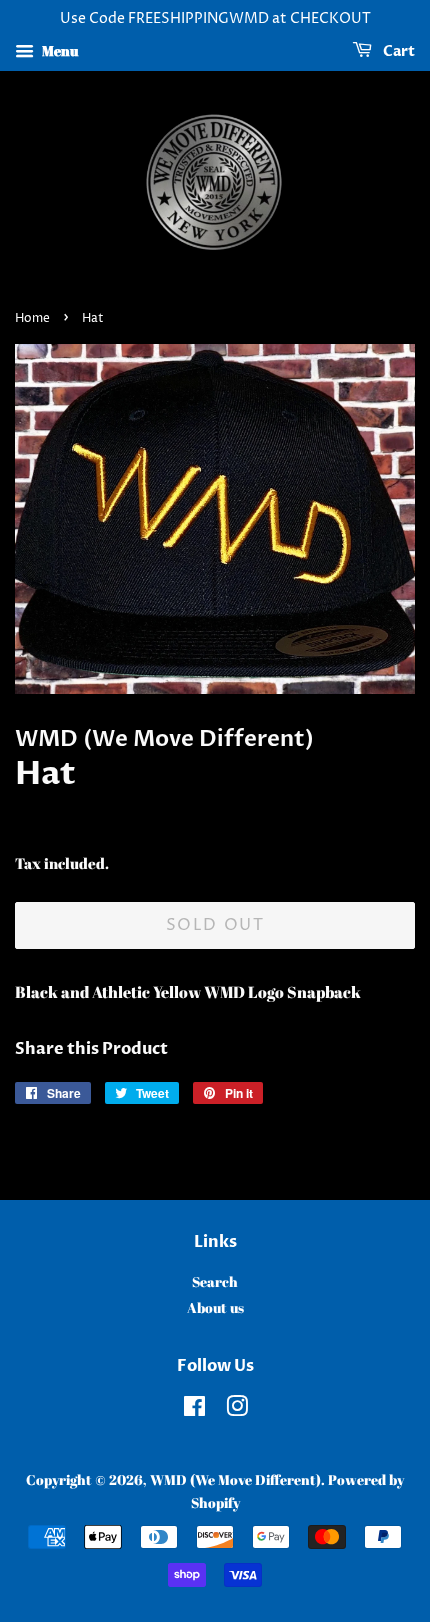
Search (215, 1282)
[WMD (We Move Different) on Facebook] (194, 1410)
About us (215, 1308)
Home (32, 318)
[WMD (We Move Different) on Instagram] (237, 1410)
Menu (58, 50)
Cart (397, 51)
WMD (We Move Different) (235, 1480)
